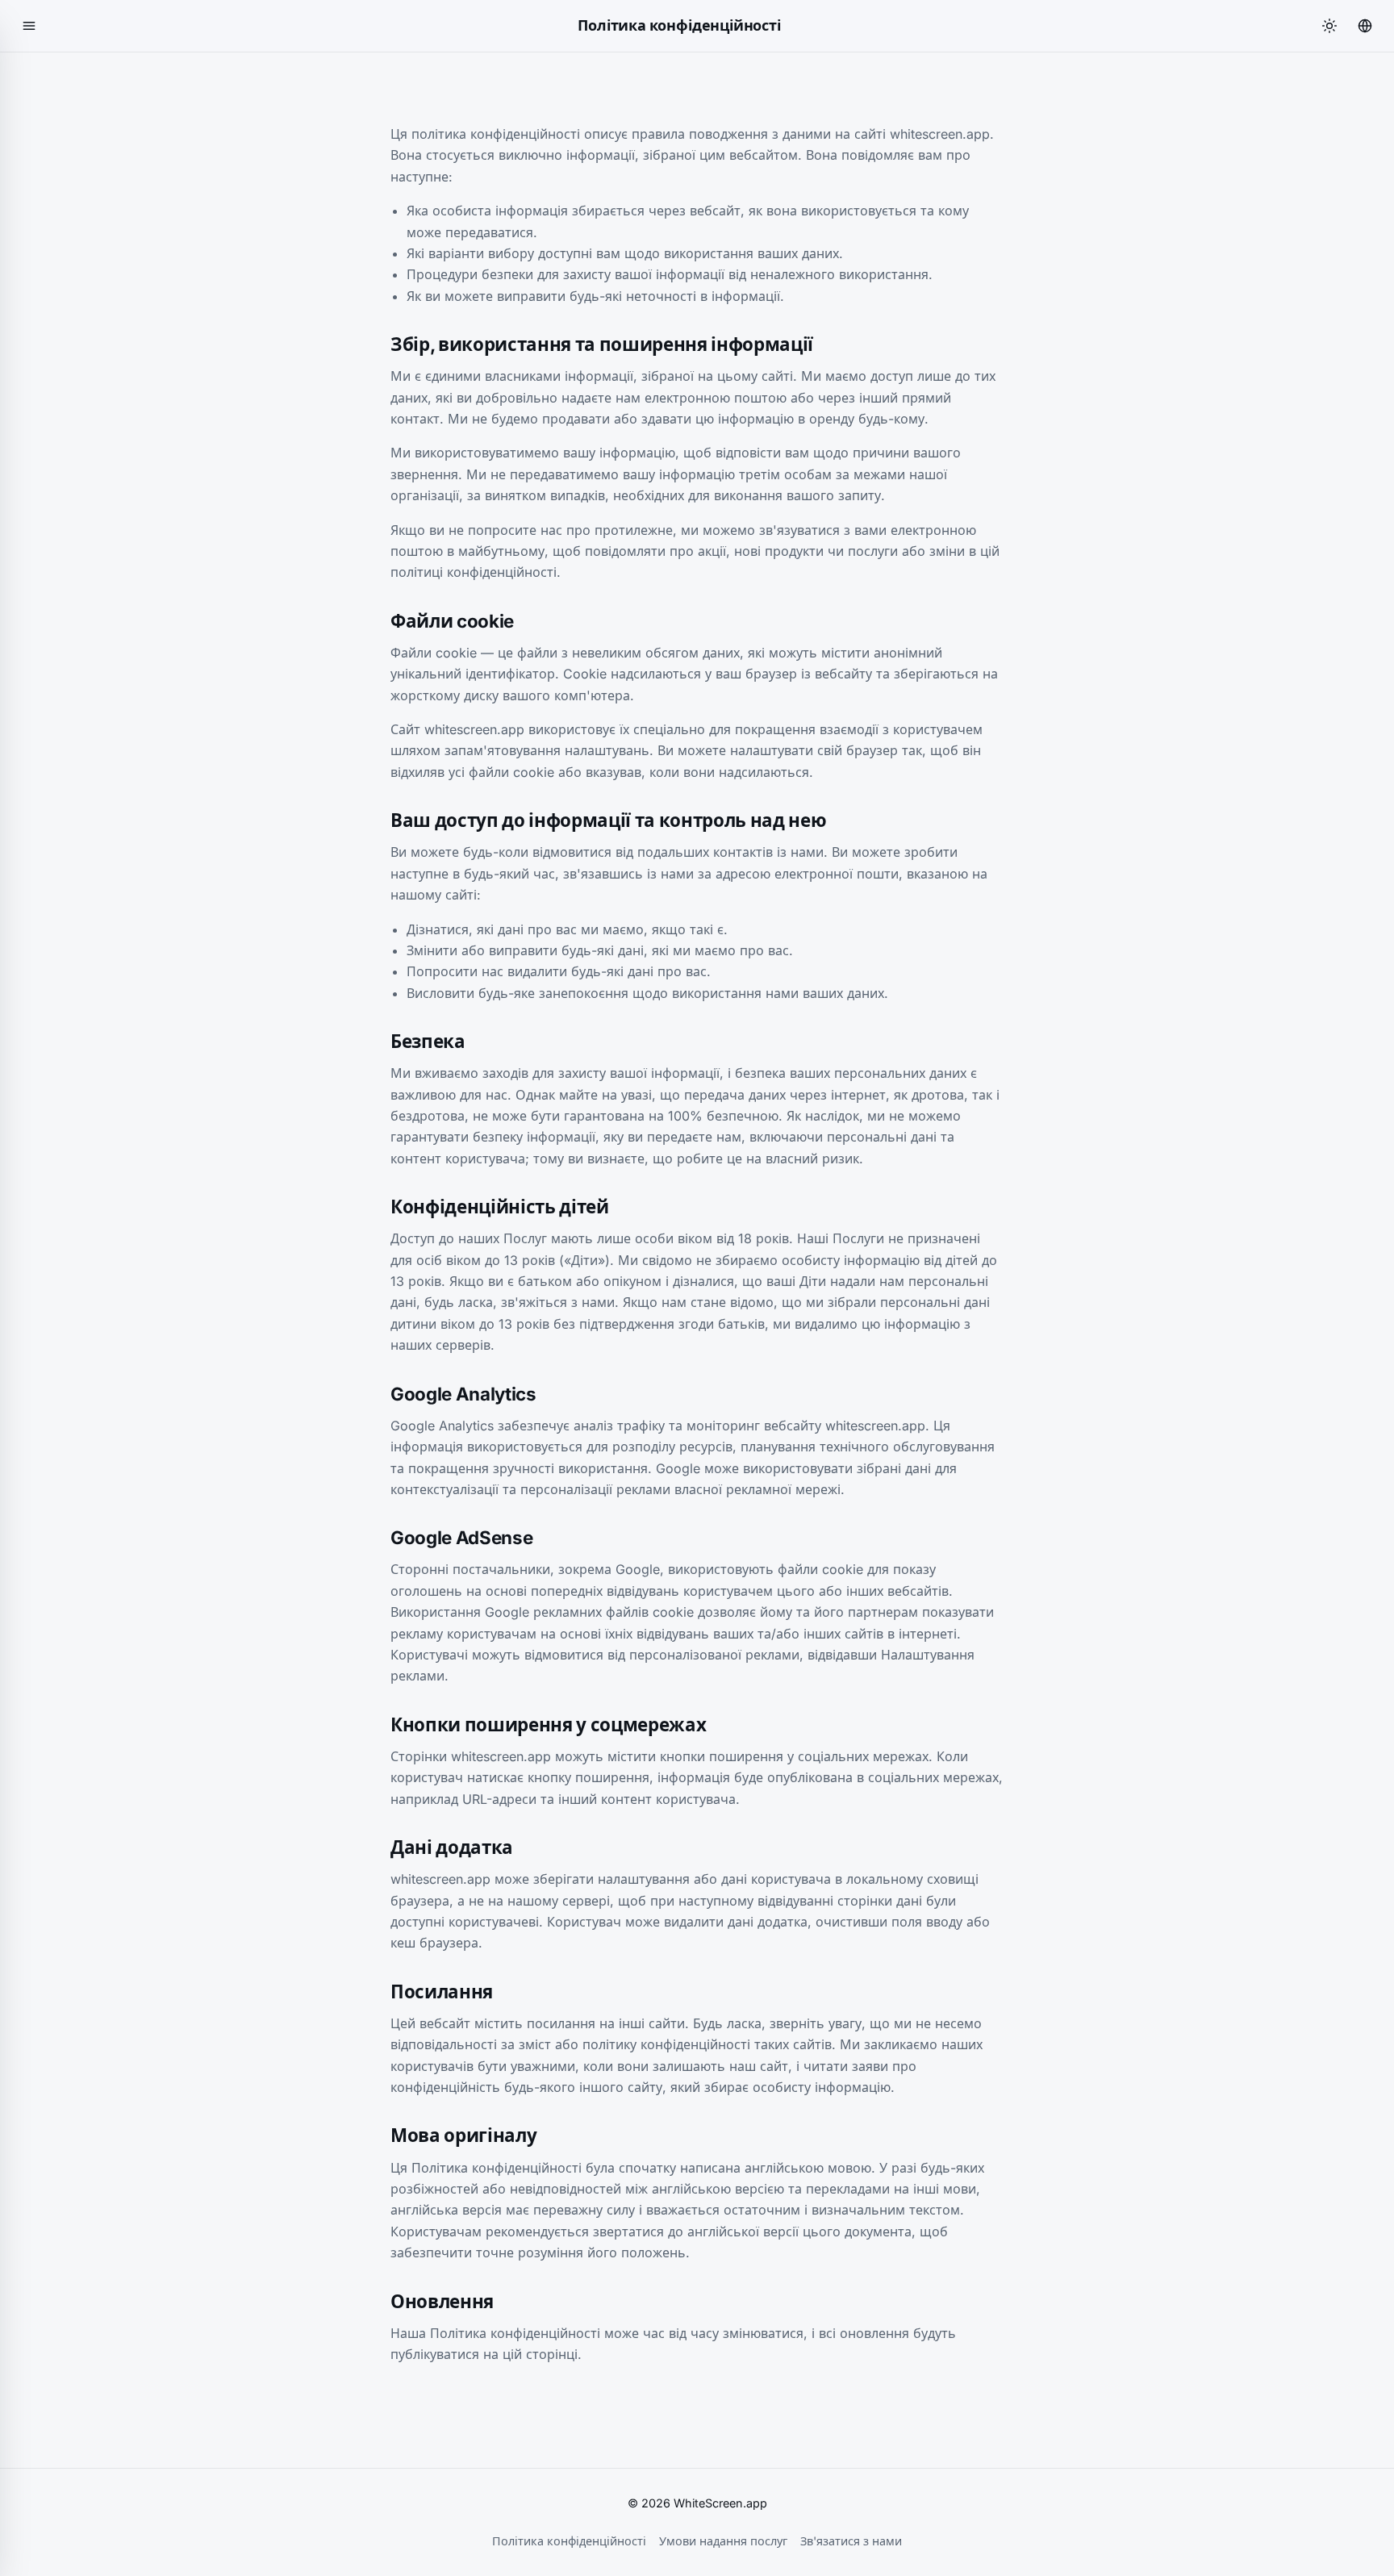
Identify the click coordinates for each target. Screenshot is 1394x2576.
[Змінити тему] (1329, 26)
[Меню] (29, 26)
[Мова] (1365, 26)
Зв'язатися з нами (851, 2541)
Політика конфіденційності (569, 2541)
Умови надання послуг (723, 2541)
